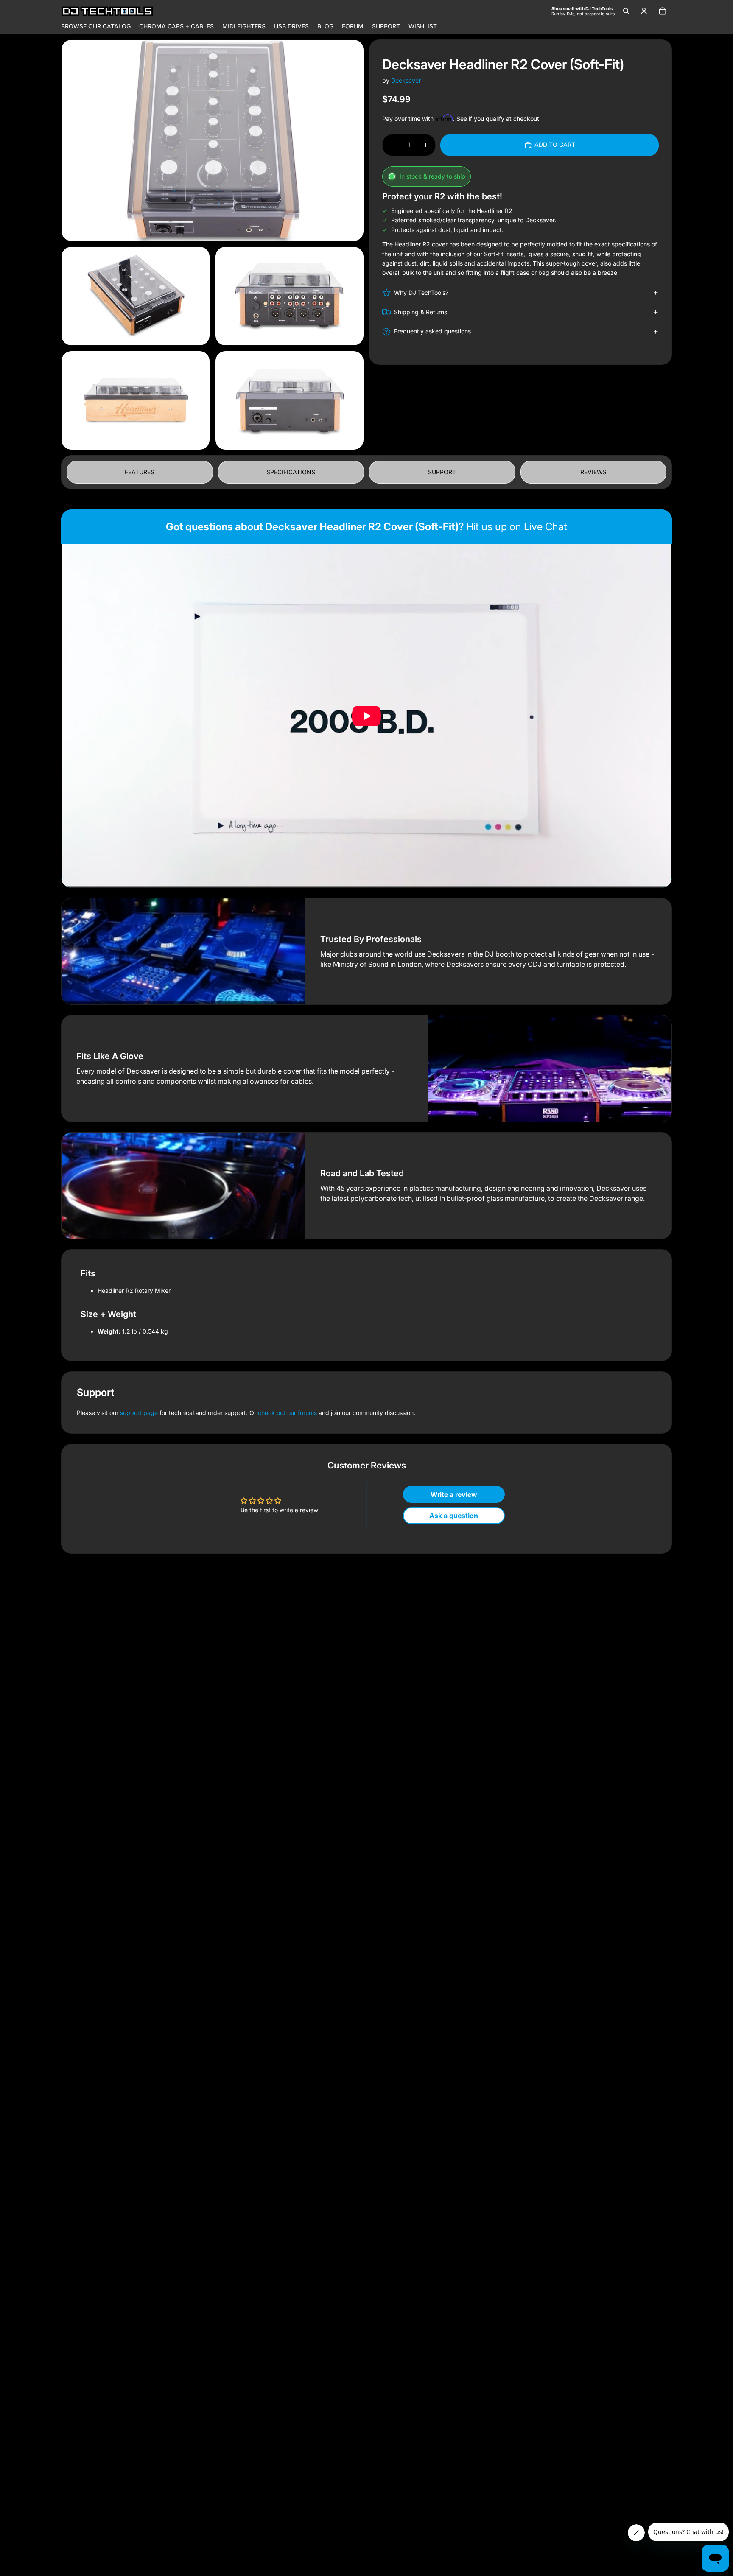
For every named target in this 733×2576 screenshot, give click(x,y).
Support (442, 472)
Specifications (291, 472)
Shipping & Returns (421, 312)
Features (140, 472)
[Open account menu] (644, 11)
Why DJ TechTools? (421, 292)
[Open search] (626, 11)
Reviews (593, 472)
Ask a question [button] (454, 1516)
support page (139, 1413)
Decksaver (406, 80)
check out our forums (287, 1413)
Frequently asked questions (432, 331)
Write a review (454, 1494)
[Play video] (366, 716)
